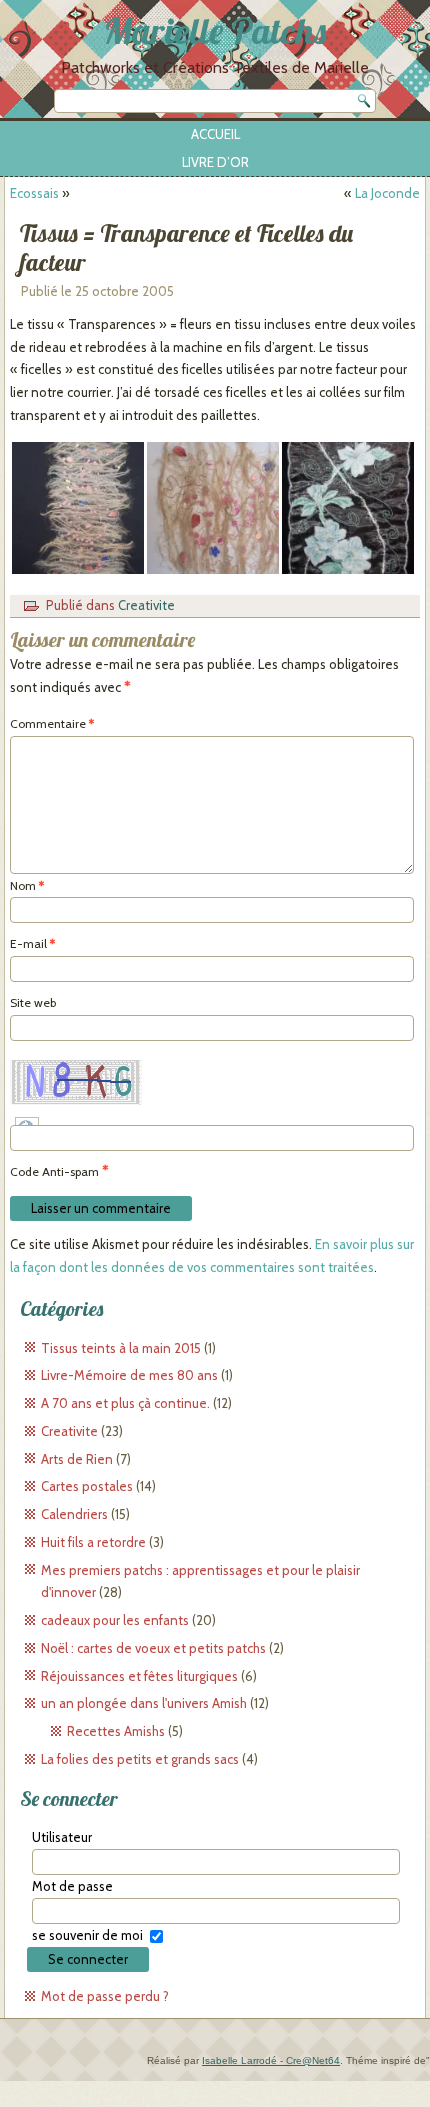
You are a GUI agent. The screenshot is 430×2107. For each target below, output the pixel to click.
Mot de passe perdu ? (105, 1996)
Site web (33, 1002)
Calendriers (74, 1514)
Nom (27, 885)
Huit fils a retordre (93, 1542)
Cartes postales (87, 1486)
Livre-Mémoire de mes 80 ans (129, 1375)
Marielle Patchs (215, 30)
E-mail (32, 943)
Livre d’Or (215, 162)
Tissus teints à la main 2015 (121, 1348)
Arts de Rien (77, 1459)
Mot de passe (72, 1886)
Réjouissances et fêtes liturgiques (139, 1676)
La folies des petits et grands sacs (140, 1759)
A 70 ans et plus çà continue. (125, 1403)
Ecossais (34, 193)
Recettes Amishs (116, 1731)
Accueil (215, 134)
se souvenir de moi (87, 1935)
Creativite (146, 605)
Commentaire (52, 723)
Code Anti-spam (54, 1171)
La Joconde (387, 193)
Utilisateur (62, 1837)
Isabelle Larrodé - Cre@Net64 (271, 2060)
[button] (77, 508)
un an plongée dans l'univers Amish (144, 1703)
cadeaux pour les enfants (115, 1620)
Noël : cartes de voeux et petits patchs (153, 1648)
